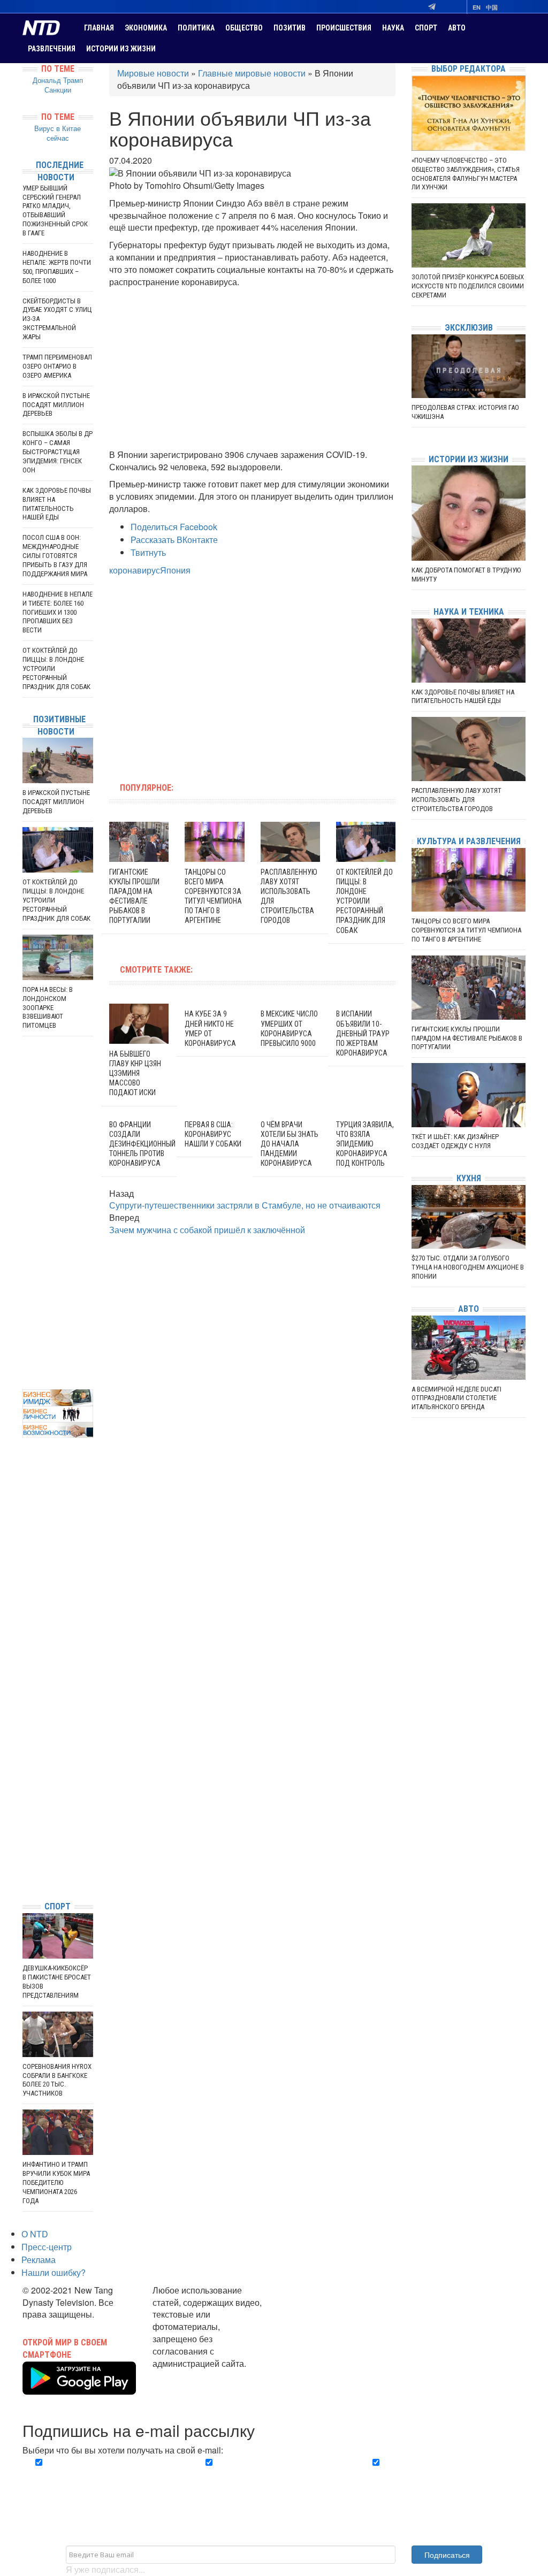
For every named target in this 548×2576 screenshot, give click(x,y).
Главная (99, 28)
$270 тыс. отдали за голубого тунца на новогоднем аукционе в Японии (468, 1267)
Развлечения (52, 49)
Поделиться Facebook (174, 527)
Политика (196, 28)
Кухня (469, 1178)
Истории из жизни (121, 49)
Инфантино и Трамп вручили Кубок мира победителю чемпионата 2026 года (56, 2183)
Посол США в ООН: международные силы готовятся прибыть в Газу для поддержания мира (55, 556)
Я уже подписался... (105, 2569)
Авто (457, 28)
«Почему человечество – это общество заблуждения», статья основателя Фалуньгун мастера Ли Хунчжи (466, 174)
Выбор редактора (469, 69)
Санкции (58, 90)
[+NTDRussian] (25, 1844)
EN (477, 7)
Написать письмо (187, 2376)
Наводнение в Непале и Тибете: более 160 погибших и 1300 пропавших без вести (58, 612)
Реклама (39, 2260)
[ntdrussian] (25, 1860)
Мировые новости (153, 73)
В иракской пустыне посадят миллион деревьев (56, 405)
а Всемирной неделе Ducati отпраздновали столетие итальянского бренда (456, 1398)
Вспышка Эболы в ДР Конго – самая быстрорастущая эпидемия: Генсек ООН (58, 452)
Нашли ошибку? (54, 2272)
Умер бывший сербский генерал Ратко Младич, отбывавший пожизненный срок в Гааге (55, 211)
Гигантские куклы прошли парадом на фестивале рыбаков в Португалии (467, 1038)
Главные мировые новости (252, 73)
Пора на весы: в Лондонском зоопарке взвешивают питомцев (48, 1008)
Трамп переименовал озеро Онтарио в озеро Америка (57, 366)
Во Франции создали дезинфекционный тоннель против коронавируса (142, 1144)
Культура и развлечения (469, 841)
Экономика (146, 28)
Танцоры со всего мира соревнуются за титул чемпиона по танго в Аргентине (466, 930)
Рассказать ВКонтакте (174, 540)
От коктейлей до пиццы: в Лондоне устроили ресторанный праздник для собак (364, 901)
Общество (244, 28)
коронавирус (135, 570)
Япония (175, 570)
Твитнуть (148, 552)
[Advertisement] (253, 369)
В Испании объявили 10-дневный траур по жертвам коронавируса (363, 1033)
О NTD (35, 2234)
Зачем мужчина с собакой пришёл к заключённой (207, 1230)
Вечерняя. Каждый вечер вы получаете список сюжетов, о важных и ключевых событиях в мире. (101, 2481)
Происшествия (344, 28)
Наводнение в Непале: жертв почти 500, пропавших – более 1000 (57, 267)
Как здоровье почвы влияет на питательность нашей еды (57, 504)
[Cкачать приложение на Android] (79, 2388)
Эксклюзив (469, 328)
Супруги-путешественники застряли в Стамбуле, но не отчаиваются (245, 1205)
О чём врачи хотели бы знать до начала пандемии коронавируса (290, 1144)
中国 (492, 7)
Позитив (290, 28)
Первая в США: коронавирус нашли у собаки (213, 1134)
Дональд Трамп (58, 80)
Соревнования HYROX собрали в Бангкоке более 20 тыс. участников (57, 2080)
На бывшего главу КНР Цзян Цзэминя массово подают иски (135, 1073)
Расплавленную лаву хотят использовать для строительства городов (456, 800)
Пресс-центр (47, 2247)
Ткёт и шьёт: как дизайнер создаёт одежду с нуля (455, 1141)
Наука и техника (469, 612)
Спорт (426, 28)
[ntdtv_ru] (25, 1876)
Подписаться (447, 2555)
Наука (393, 28)
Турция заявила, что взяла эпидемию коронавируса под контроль (365, 1144)
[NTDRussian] (25, 1796)
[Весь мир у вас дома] (25, 1812)
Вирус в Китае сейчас (58, 133)
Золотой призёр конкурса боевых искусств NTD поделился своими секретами (468, 286)
